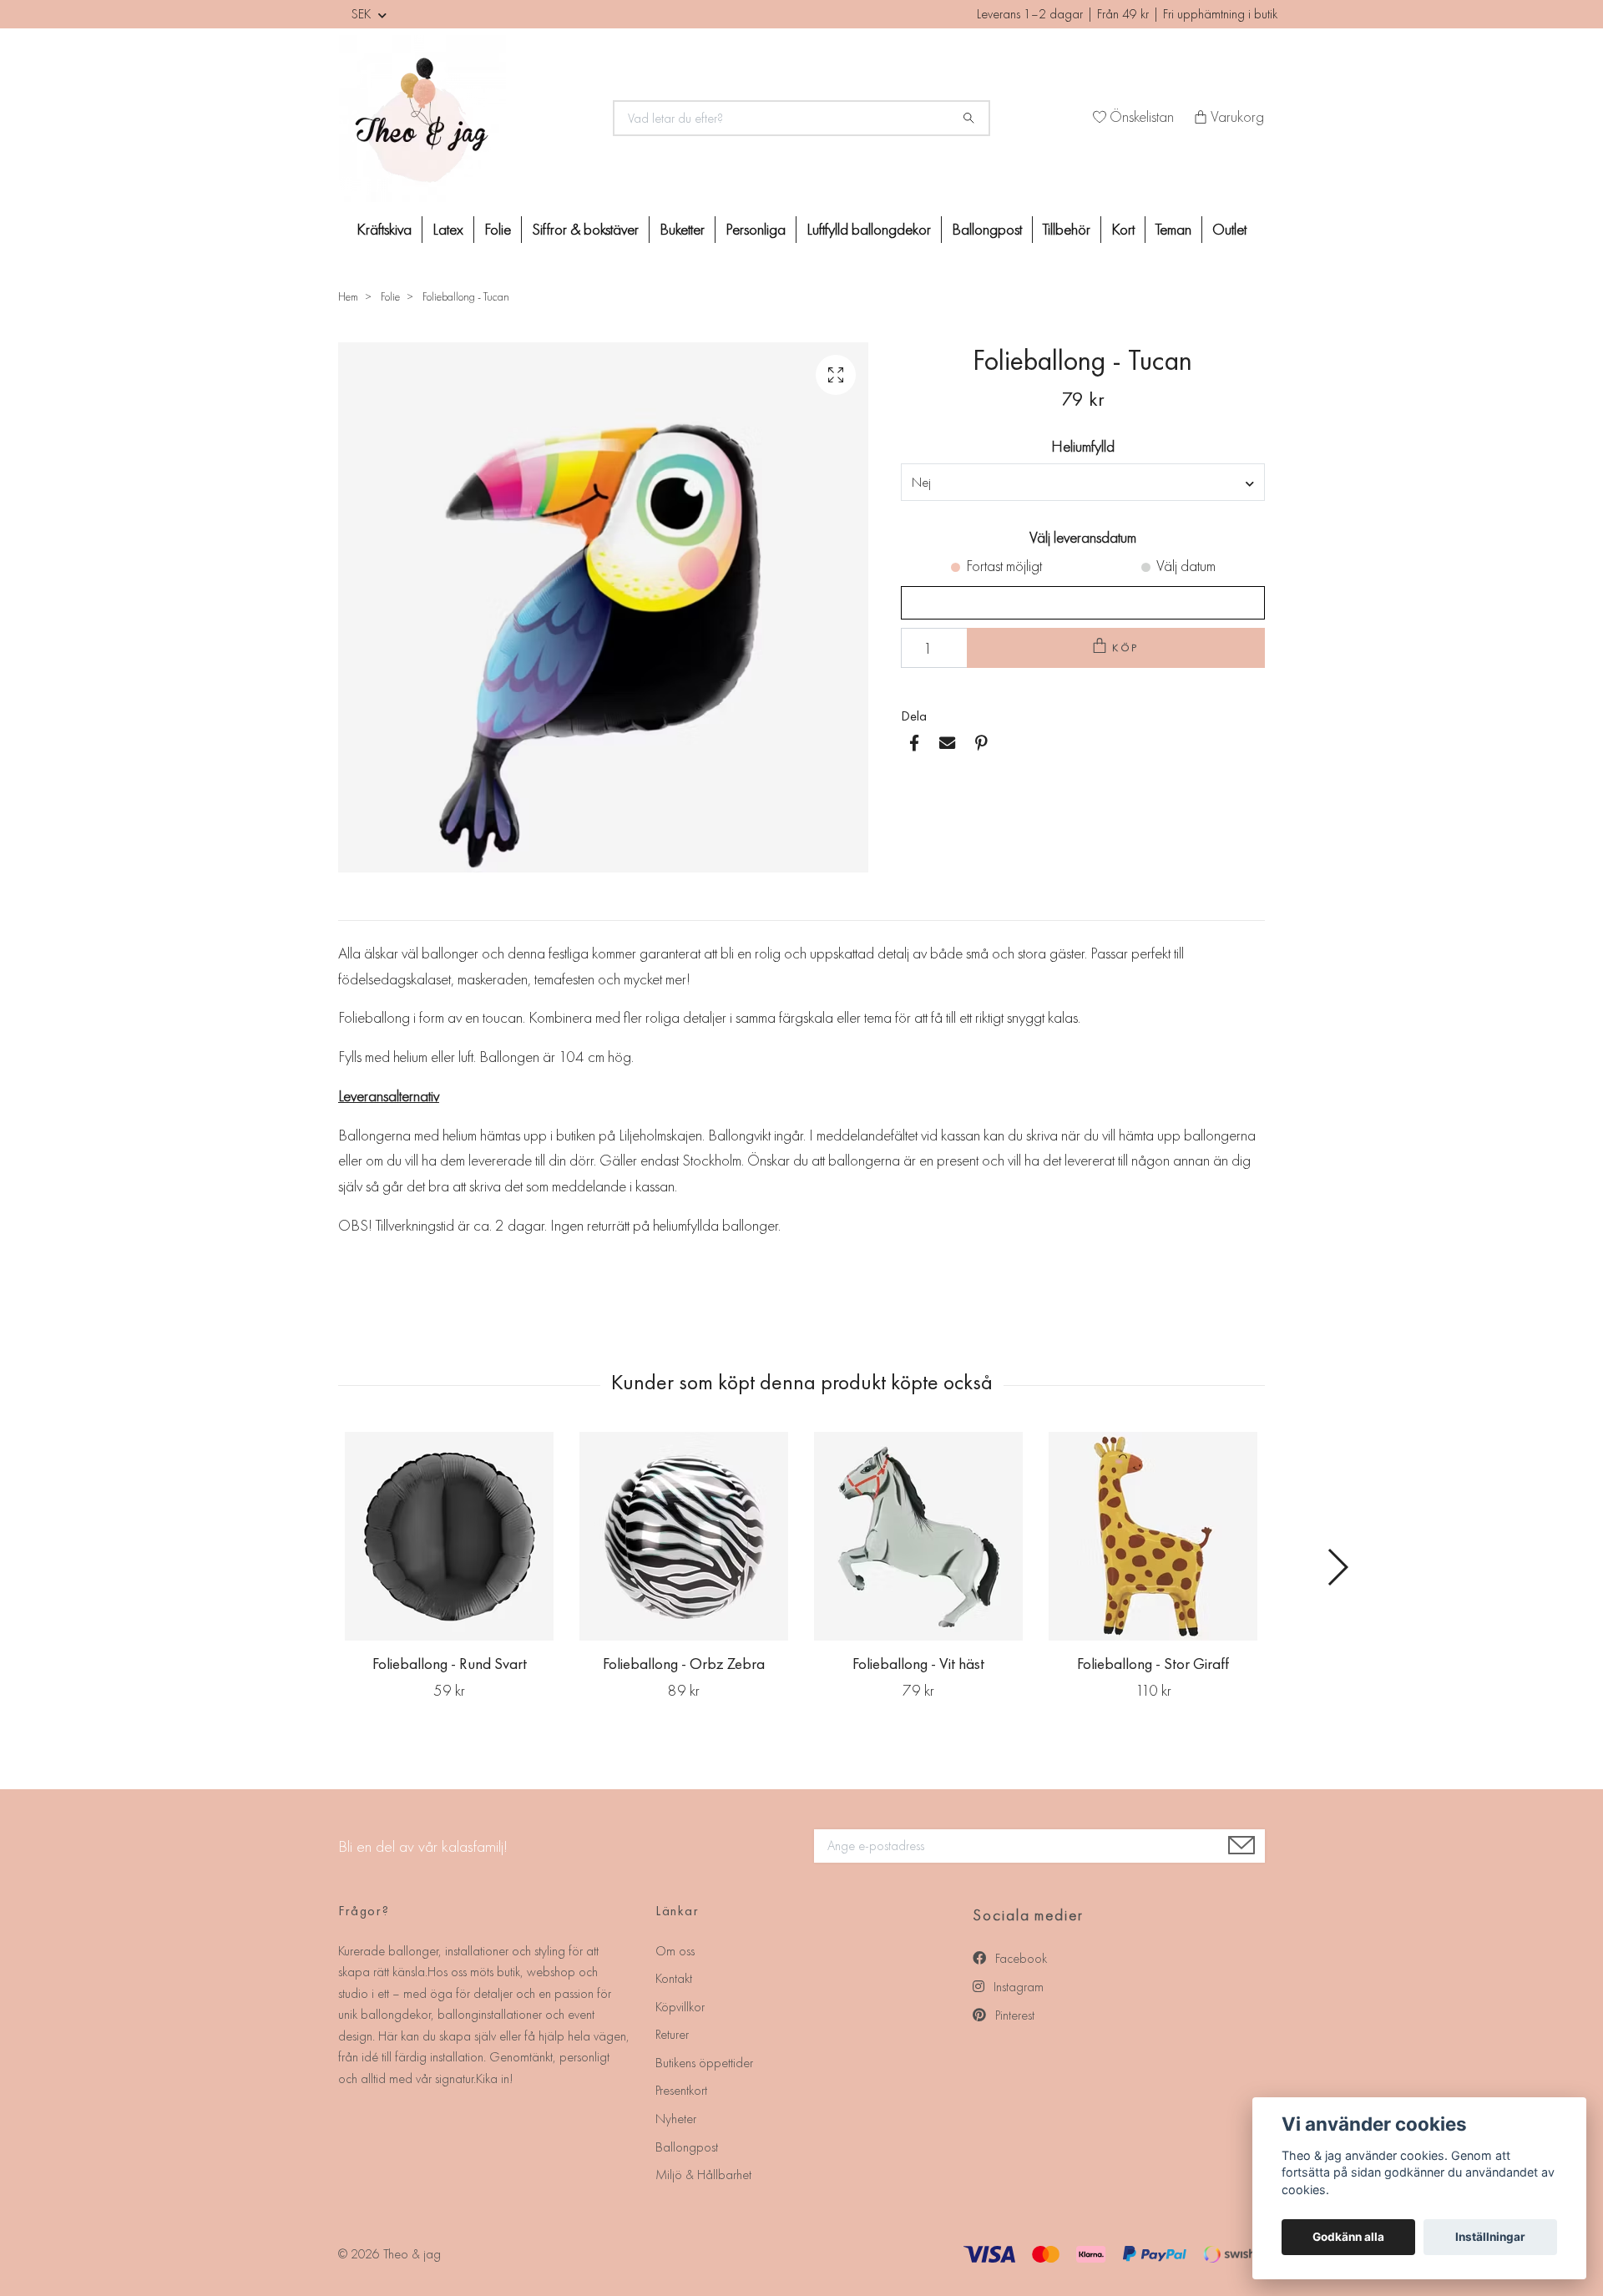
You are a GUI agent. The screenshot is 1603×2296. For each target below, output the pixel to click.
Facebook (1019, 1958)
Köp (1126, 647)
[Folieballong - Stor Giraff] (1153, 1536)
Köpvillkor (680, 2007)
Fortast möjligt (1004, 566)
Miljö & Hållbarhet (703, 2175)
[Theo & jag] (466, 119)
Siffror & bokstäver (585, 229)
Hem (348, 296)
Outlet (1229, 229)
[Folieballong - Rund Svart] (449, 1536)
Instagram (1017, 1987)
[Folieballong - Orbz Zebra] (684, 1536)
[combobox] (1083, 482)
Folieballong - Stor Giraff (1153, 1664)
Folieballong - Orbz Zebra (684, 1664)
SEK (363, 14)
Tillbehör (1067, 229)
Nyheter (676, 2119)
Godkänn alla (1348, 2237)
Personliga (756, 229)
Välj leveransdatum (1083, 537)
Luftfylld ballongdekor (869, 229)
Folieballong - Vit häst (918, 1664)
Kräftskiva (384, 229)
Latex (448, 229)
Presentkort (681, 2090)
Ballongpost (987, 229)
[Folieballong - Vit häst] (918, 1536)
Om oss (675, 1951)
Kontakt (674, 1978)
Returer (672, 2034)
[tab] (358, 907)
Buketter (682, 229)
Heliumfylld (1083, 446)
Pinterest (1013, 2015)
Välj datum (1186, 566)
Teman (1173, 229)
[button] (1337, 1567)
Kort (1123, 229)
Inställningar (1490, 2237)
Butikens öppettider (704, 2063)
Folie (498, 229)
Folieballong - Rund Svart (450, 1664)
